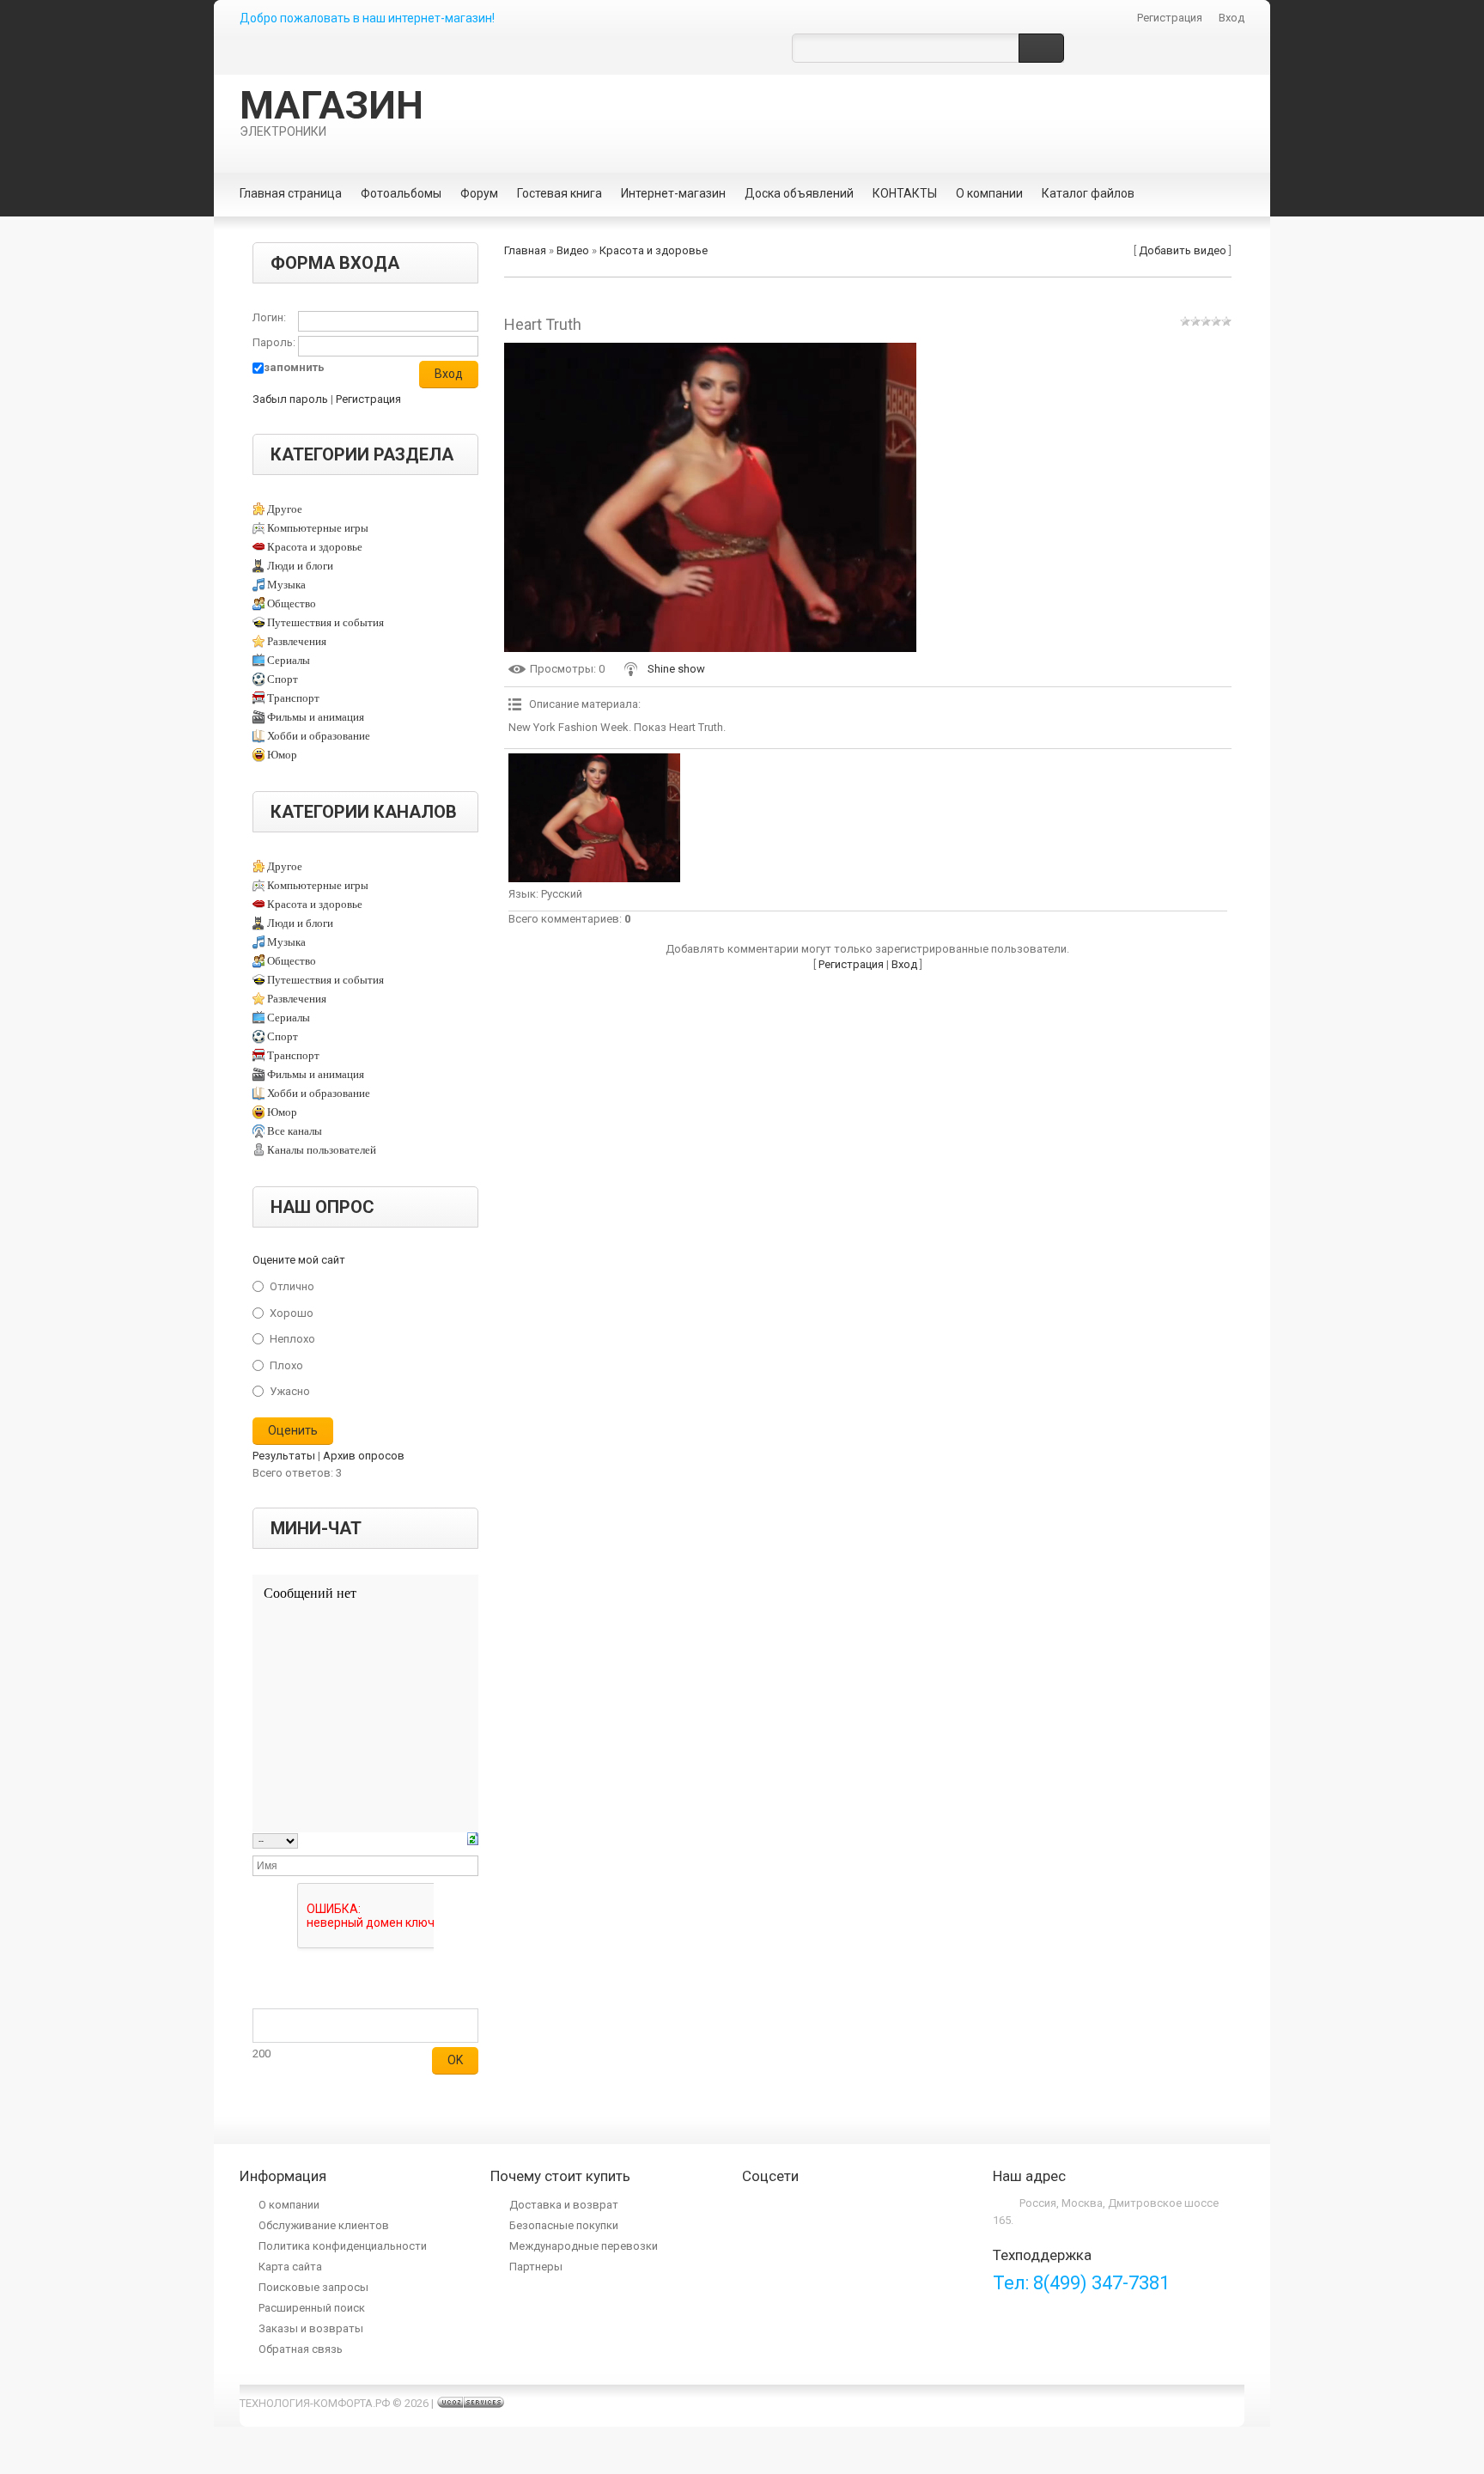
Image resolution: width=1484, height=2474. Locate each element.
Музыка (286, 585)
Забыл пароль (290, 399)
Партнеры (536, 2267)
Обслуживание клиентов (324, 2225)
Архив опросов (364, 1456)
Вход (1232, 18)
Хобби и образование (319, 736)
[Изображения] (594, 818)
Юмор (282, 755)
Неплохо (292, 1339)
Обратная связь (301, 2349)
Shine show (676, 669)
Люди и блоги (300, 566)
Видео (573, 250)
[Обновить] (473, 1840)
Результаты (284, 1456)
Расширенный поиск (312, 2308)
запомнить (294, 367)
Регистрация (1170, 18)
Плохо (286, 1365)
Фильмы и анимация (316, 717)
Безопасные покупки (564, 2225)
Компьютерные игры (318, 528)
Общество (292, 603)
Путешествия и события (325, 622)
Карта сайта (290, 2267)
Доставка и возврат (564, 2205)
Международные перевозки (584, 2246)
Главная (525, 250)
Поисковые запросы (313, 2287)
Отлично (292, 1286)
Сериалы (289, 660)
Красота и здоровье (315, 547)
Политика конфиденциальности (343, 2246)
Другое (285, 509)
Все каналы (295, 1131)
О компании (289, 2205)
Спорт (283, 679)
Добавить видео (1183, 250)
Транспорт (293, 698)
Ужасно (290, 1391)
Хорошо (292, 1312)
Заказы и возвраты (311, 2328)
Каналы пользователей (322, 1150)
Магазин (331, 111)
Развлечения (297, 641)
